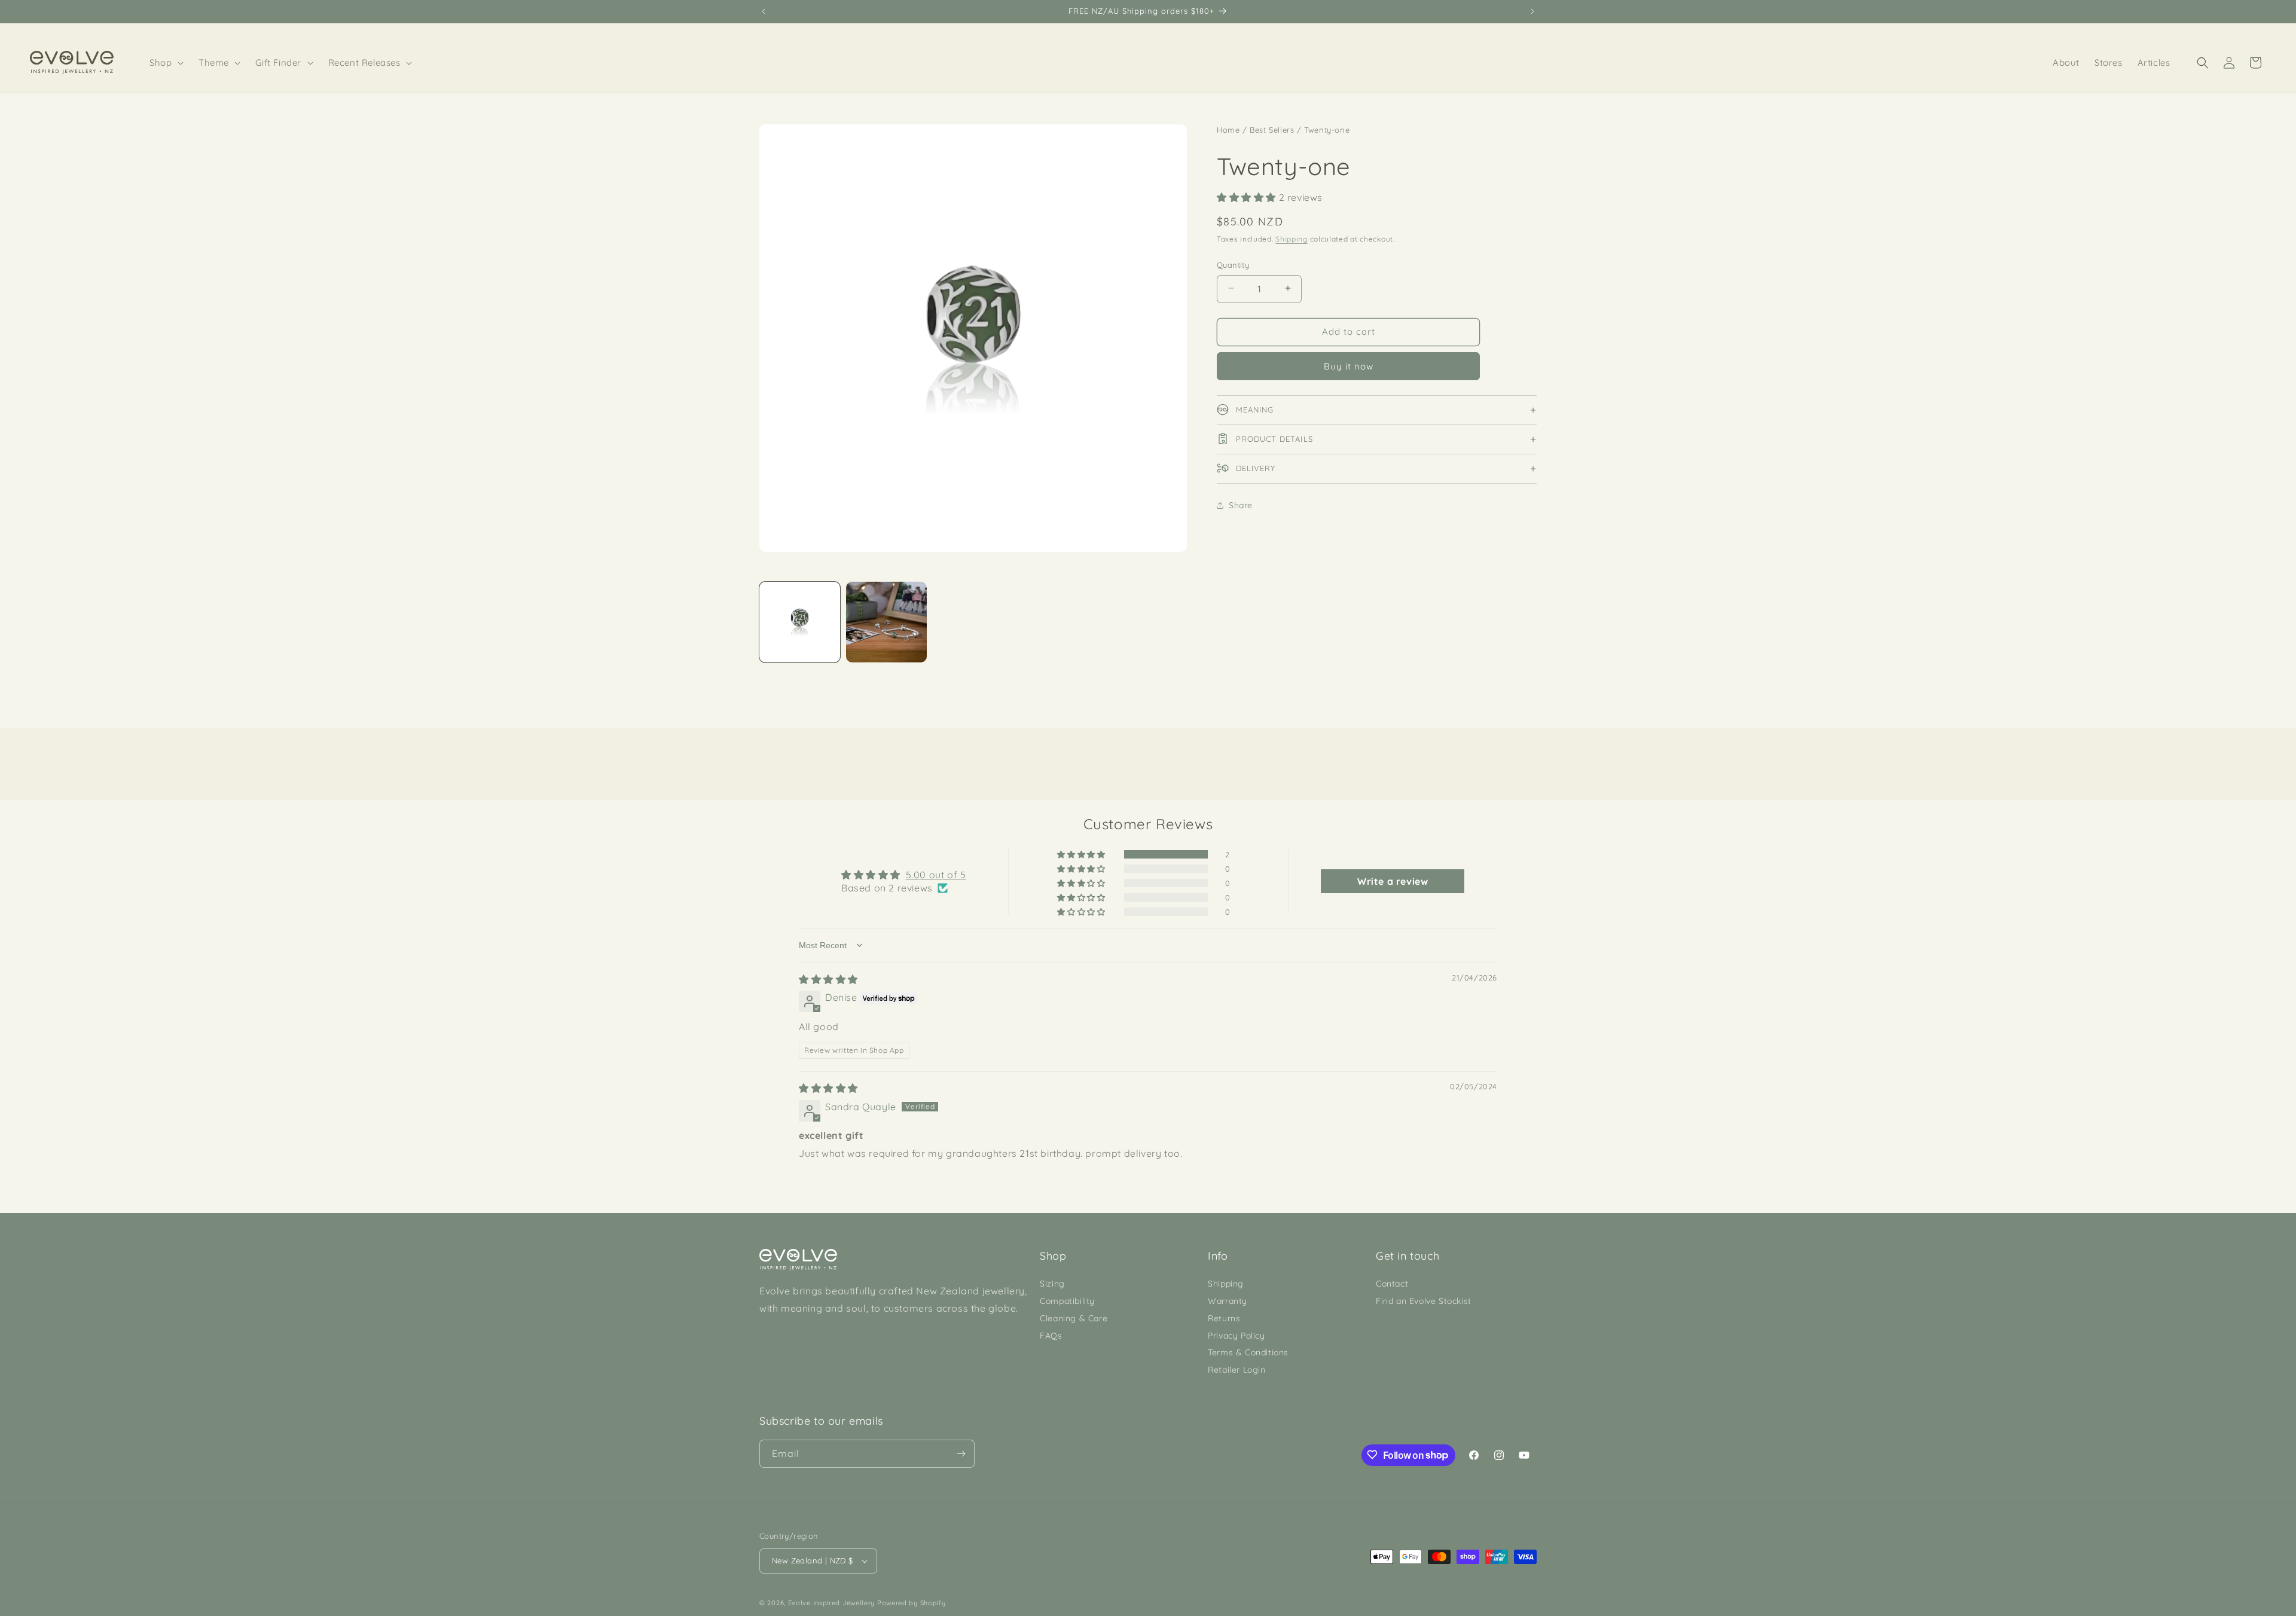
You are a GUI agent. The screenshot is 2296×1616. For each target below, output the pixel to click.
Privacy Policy (1236, 1336)
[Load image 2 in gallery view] (886, 622)
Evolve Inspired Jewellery (832, 1603)
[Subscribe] (961, 1454)
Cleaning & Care (1074, 1318)
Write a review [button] (1393, 881)
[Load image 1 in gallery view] (800, 622)
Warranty (1228, 1301)
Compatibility (1067, 1301)
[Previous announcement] (764, 11)
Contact (1392, 1284)
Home (1228, 130)
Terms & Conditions (1248, 1352)
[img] (828, 979)
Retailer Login (1236, 1370)
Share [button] (1241, 505)
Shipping (1291, 238)
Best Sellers (1272, 130)
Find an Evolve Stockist (1424, 1301)
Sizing (1052, 1284)
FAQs (1051, 1336)
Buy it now (1349, 366)
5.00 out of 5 (936, 875)
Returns (1224, 1318)
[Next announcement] (1532, 11)
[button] (167, 63)
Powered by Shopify (912, 1603)
